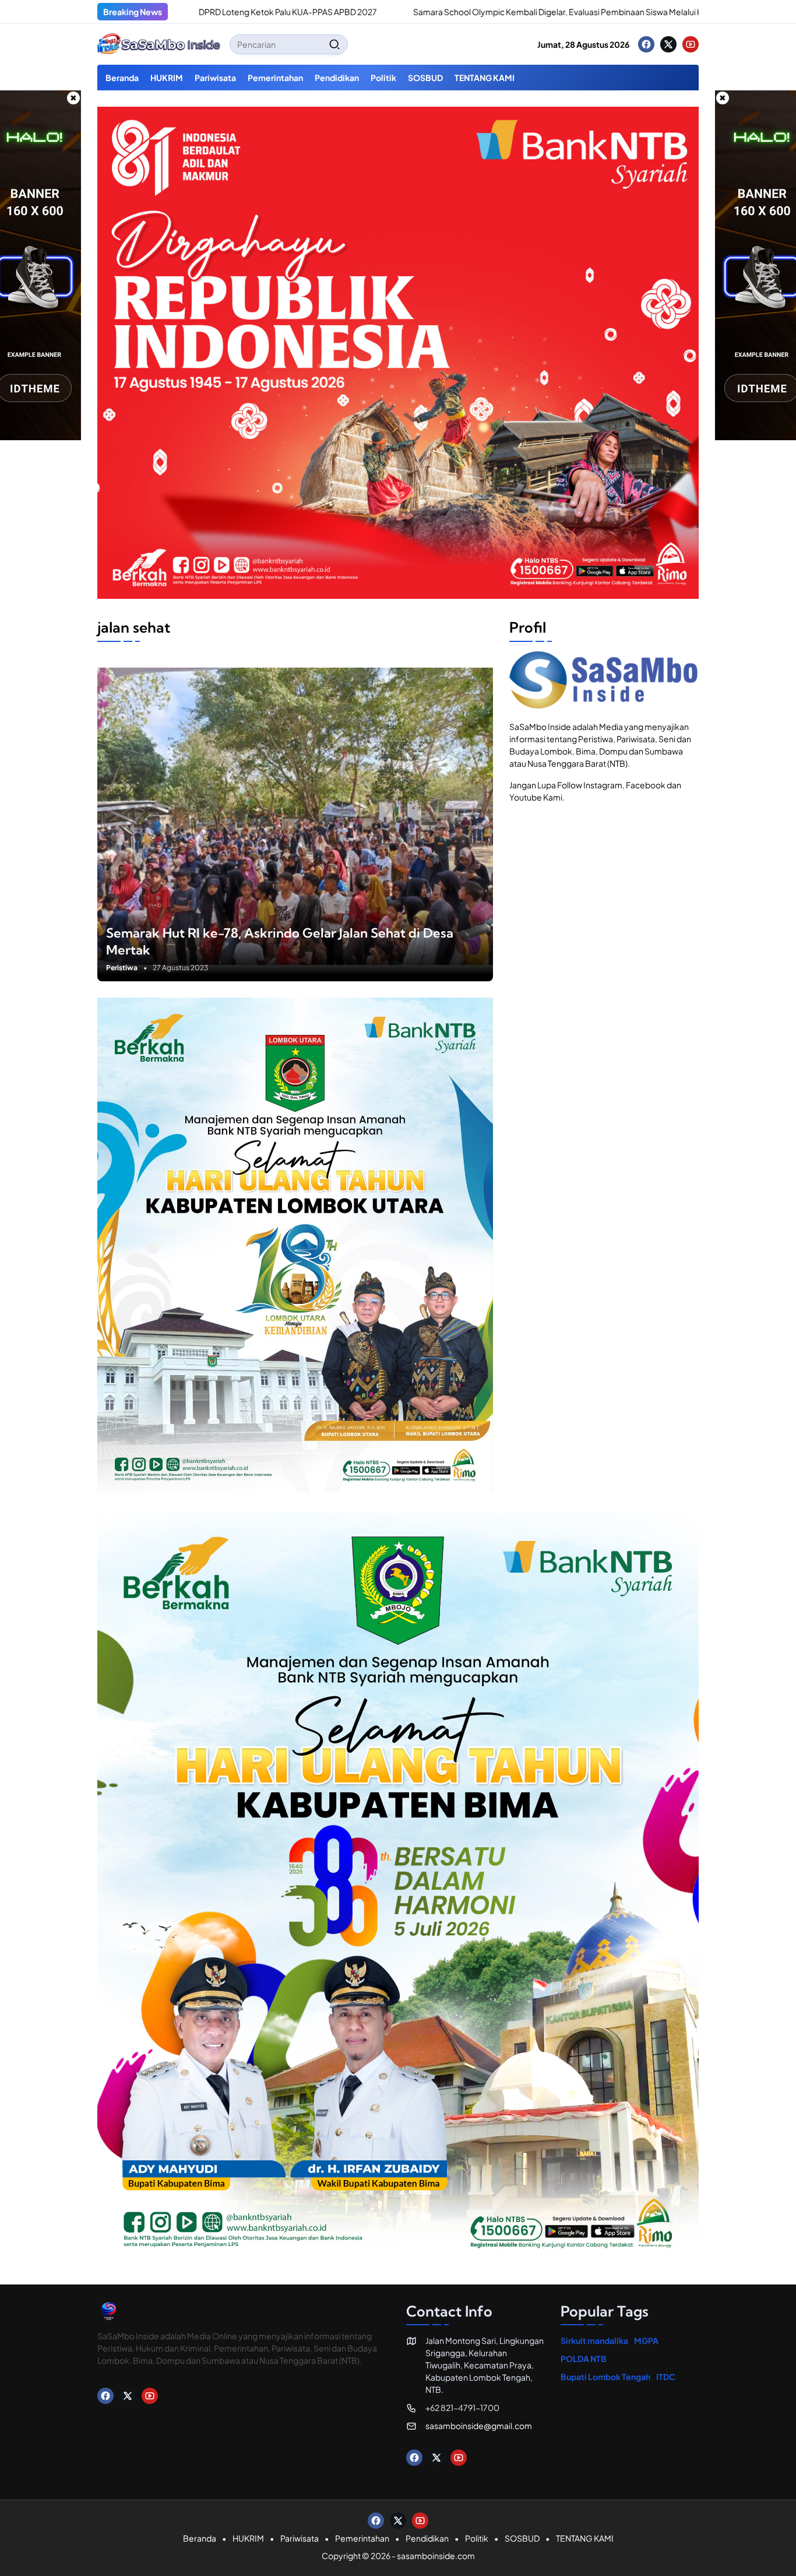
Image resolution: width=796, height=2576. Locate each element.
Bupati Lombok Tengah (605, 2377)
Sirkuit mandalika (594, 2340)
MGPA (646, 2340)
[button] (334, 44)
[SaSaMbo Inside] (159, 44)
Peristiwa (122, 968)
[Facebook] (646, 44)
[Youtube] (691, 44)
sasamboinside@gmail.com (479, 2426)
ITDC (666, 2377)
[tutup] (73, 98)
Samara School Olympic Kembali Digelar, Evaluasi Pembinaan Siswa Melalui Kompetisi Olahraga (480, 12)
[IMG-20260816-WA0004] (398, 595)
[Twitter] (668, 44)
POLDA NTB (584, 2359)
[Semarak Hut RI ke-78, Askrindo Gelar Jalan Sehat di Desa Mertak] (295, 816)
